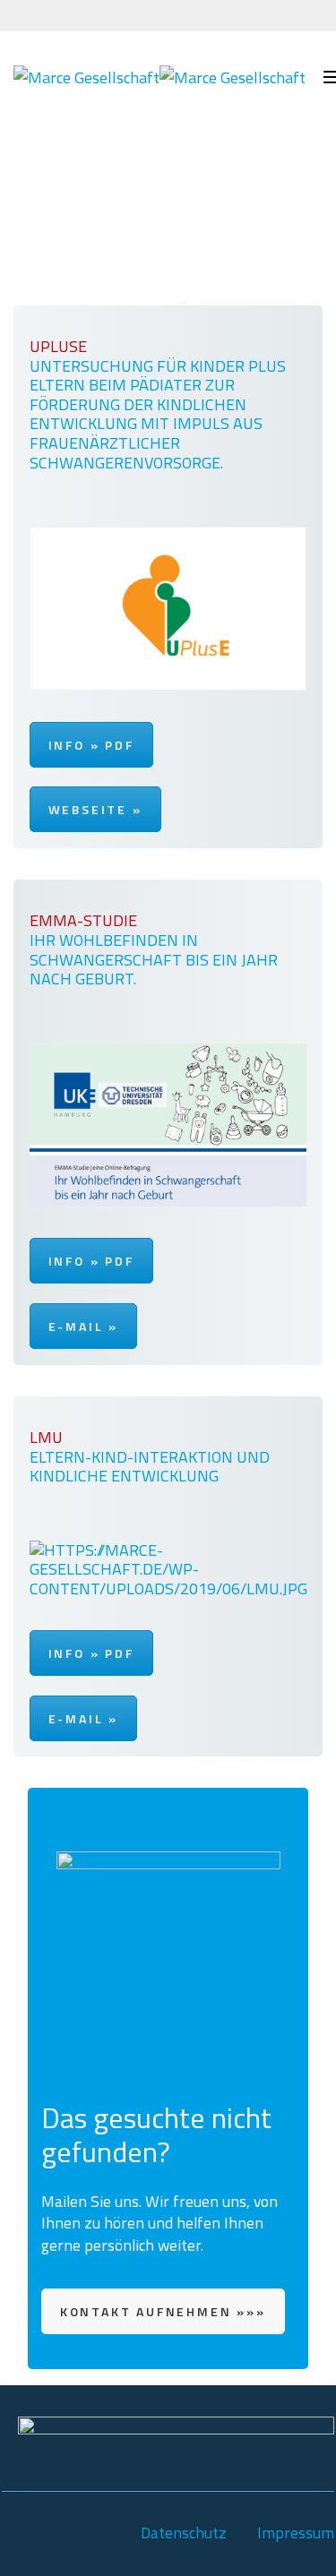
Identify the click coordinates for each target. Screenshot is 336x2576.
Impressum (296, 2533)
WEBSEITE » (95, 809)
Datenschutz (184, 2533)
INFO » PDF (91, 745)
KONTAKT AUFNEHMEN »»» (163, 2311)
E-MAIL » (83, 1326)
